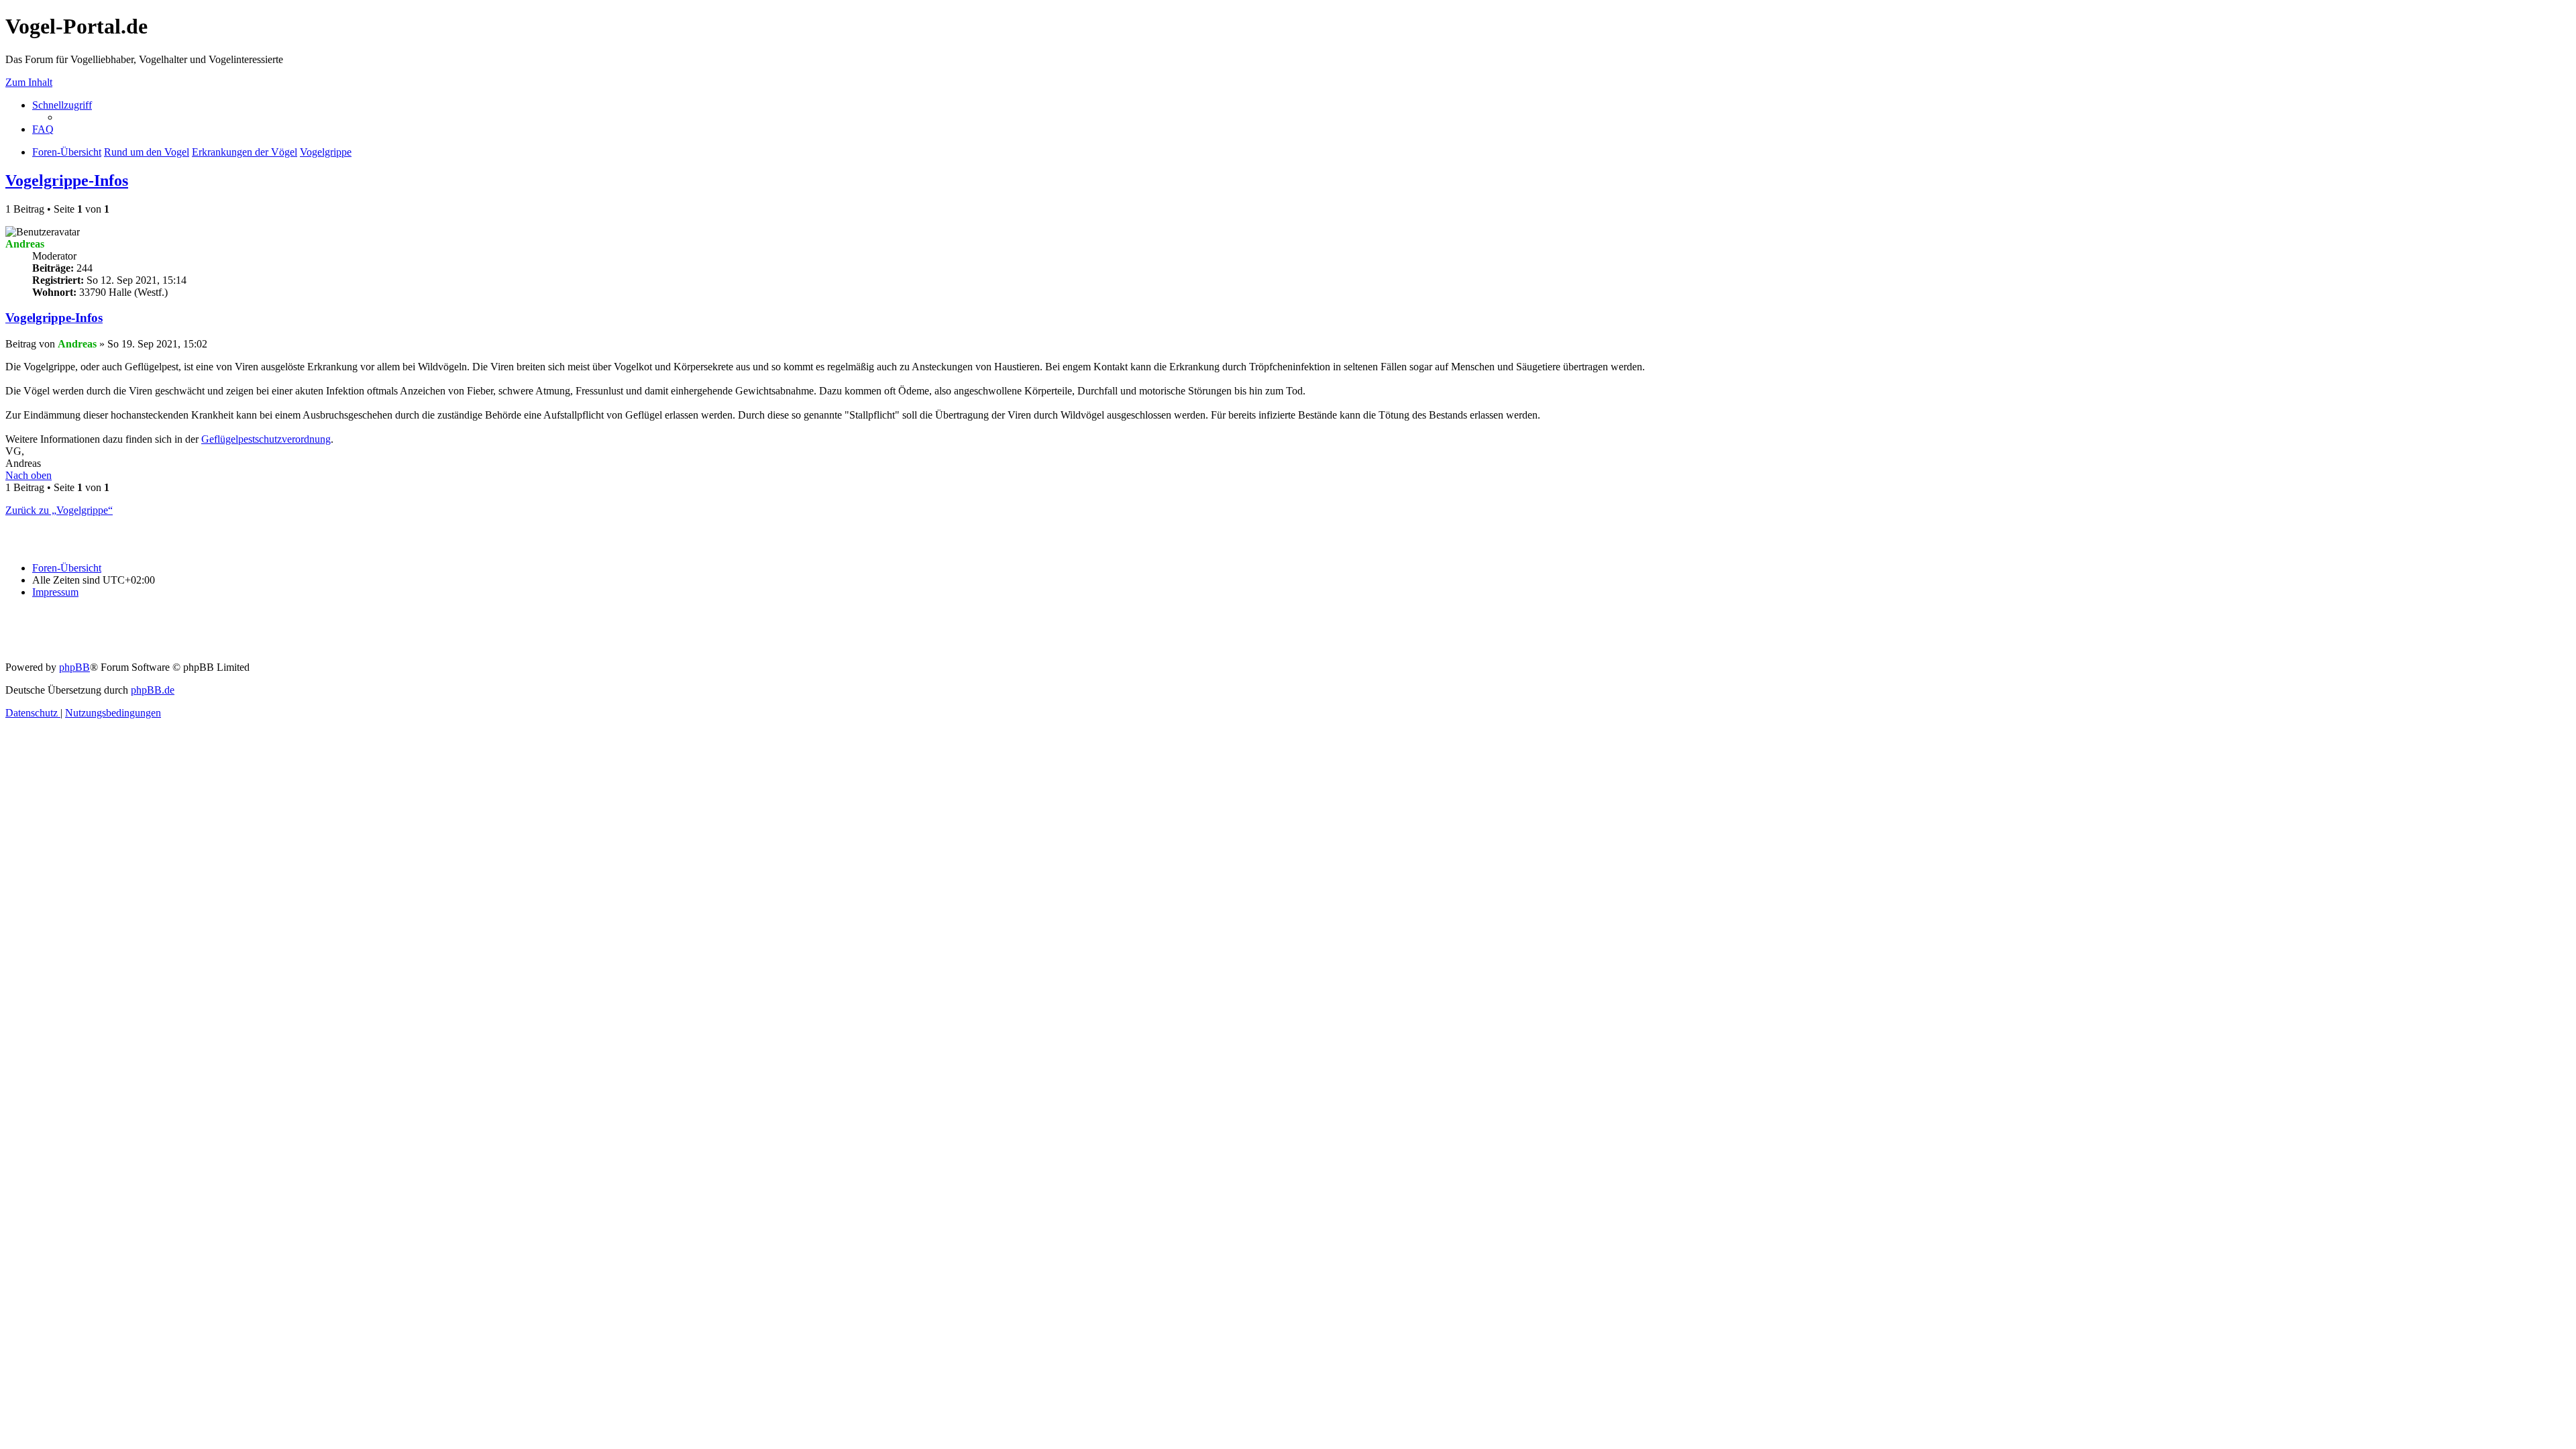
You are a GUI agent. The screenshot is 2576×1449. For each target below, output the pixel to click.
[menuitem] (43, 129)
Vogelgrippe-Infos (67, 180)
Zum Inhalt (29, 82)
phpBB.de (153, 690)
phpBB (74, 667)
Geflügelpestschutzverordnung (266, 439)
